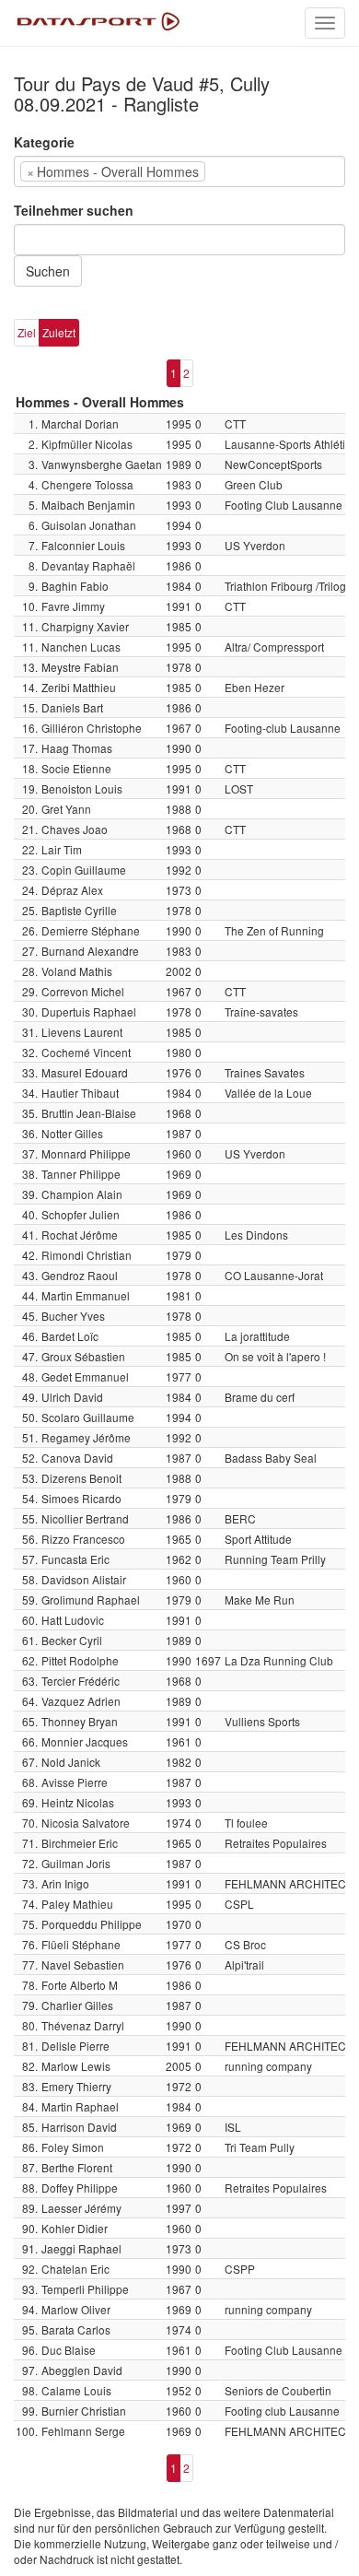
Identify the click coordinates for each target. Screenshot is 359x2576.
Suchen (48, 271)
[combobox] (179, 171)
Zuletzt (59, 332)
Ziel (27, 332)
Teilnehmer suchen (74, 210)
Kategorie (44, 142)
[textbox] (237, 171)
